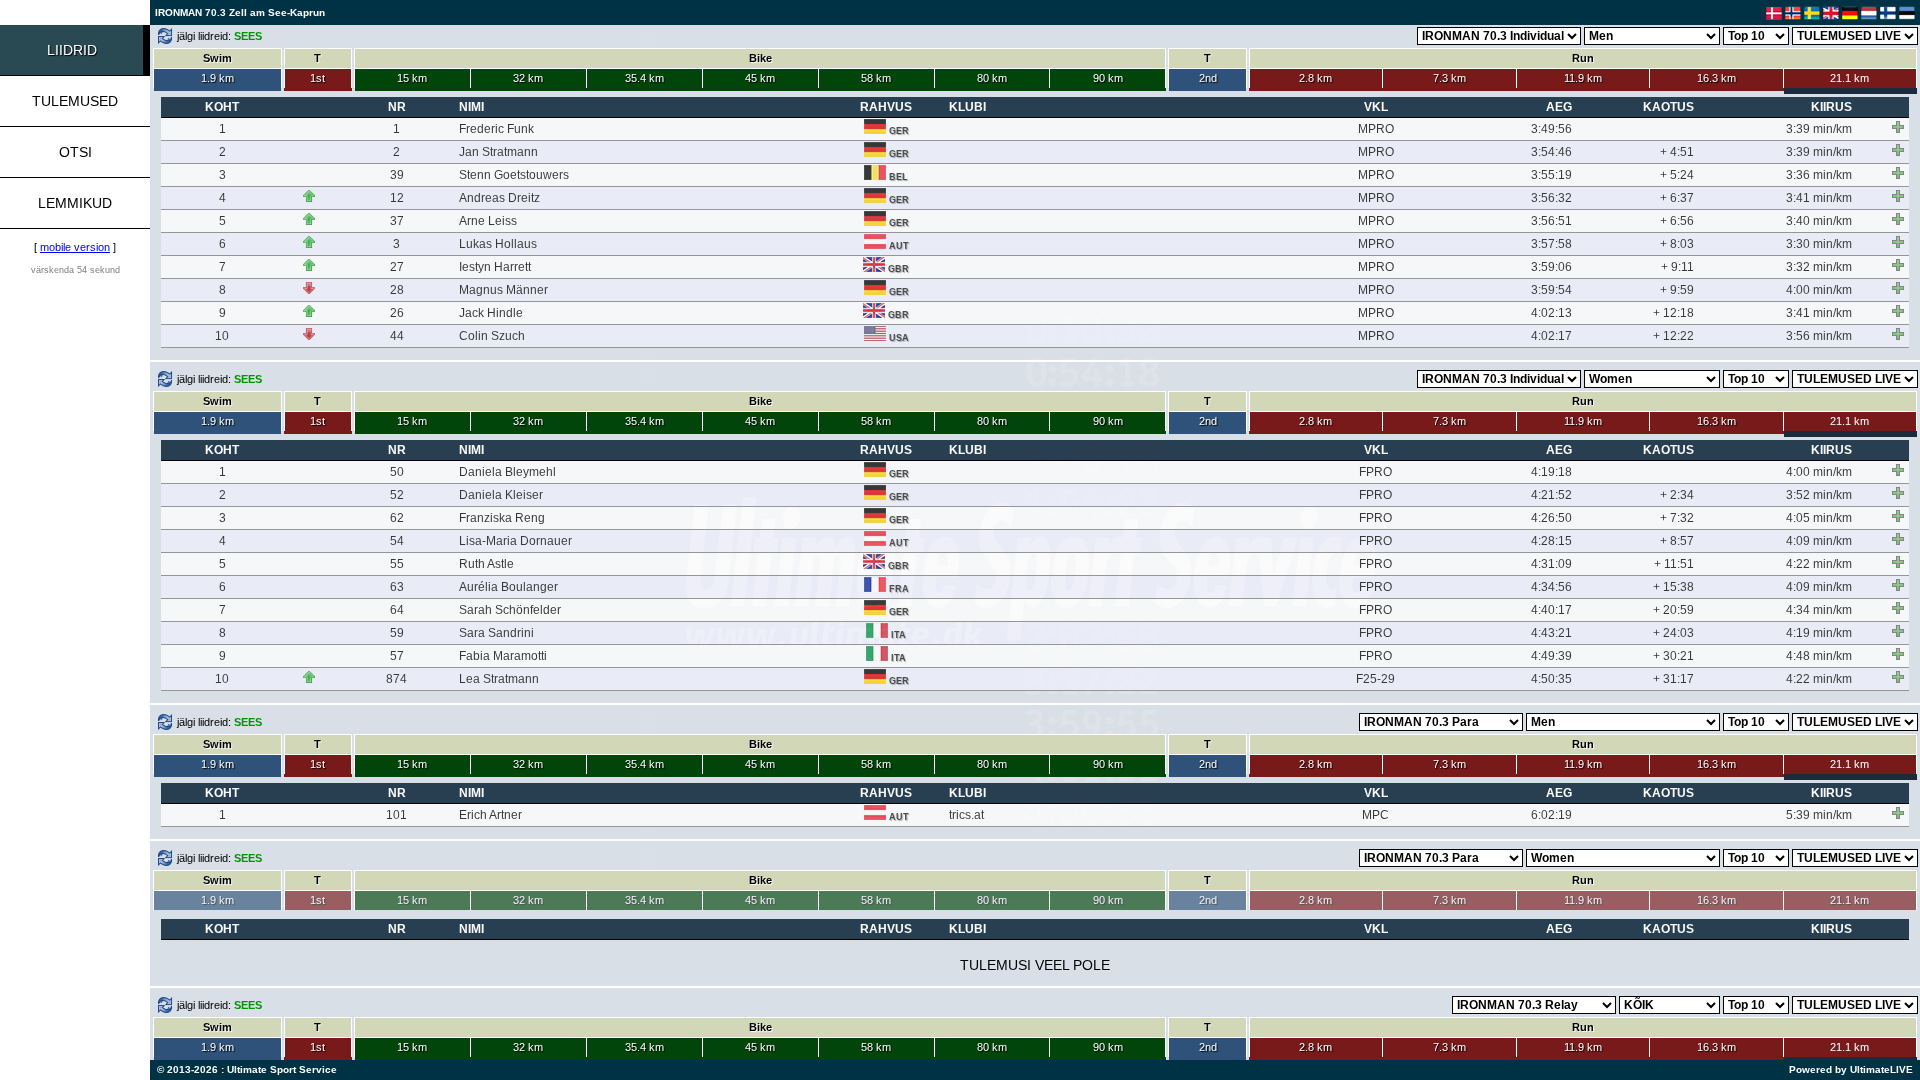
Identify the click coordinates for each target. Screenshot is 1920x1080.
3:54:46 (1551, 152)
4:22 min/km (1819, 564)
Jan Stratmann (498, 152)
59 (397, 633)
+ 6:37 (1677, 198)
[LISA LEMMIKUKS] (1898, 127)
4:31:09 (1551, 564)
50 (397, 472)
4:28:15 (1551, 541)
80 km (992, 78)
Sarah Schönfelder (510, 610)
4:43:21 (1551, 633)
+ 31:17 (1673, 679)
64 (397, 610)
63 (397, 587)
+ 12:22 (1673, 336)
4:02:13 (1551, 313)
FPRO (1375, 472)
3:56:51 (1551, 221)
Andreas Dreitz (499, 198)
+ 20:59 (1673, 610)
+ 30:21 (1673, 656)
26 (397, 313)
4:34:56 (1551, 587)
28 (397, 290)
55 (397, 564)
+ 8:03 (1677, 244)
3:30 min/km (1819, 244)
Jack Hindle (491, 313)
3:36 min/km (1819, 175)
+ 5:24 (1677, 175)
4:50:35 (1551, 679)
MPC (1375, 815)
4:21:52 (1551, 495)
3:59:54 (1551, 290)
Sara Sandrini (496, 633)
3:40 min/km (1819, 221)
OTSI (75, 152)
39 (397, 175)
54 (397, 541)
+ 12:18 (1673, 313)
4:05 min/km (1819, 518)
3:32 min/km (1819, 267)
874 (396, 679)
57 (397, 656)
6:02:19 (1551, 815)
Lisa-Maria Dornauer (515, 541)
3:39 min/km (1819, 129)
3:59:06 (1551, 267)
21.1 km (1849, 78)
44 (397, 336)
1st (317, 78)
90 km (1108, 78)
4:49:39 (1551, 656)
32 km (528, 78)
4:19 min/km (1819, 633)
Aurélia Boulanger (508, 587)
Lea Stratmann (499, 679)
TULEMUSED (75, 101)
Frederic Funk (496, 129)
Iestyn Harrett (495, 267)
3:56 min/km (1819, 336)
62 (397, 518)
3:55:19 (1551, 175)
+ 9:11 (1677, 267)
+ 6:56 (1677, 221)
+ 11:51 (1674, 564)
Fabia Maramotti (503, 656)
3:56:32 (1551, 198)
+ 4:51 (1677, 152)
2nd (1208, 78)
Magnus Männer (503, 290)
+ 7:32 (1677, 518)
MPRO (1376, 129)
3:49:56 (1551, 129)
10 (222, 336)
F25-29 (1375, 679)
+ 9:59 (1677, 290)
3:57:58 (1551, 244)
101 (396, 815)
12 (397, 198)
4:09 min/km (1819, 541)
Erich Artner (490, 815)
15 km (412, 78)
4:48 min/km (1819, 656)
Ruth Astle (486, 564)
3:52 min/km (1819, 495)
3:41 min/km (1819, 198)
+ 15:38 (1673, 587)
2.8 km (1315, 78)
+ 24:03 (1673, 633)
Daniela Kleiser (501, 495)
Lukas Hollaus (498, 244)
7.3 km (1449, 78)
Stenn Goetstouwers (514, 175)
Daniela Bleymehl (507, 472)
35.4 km (644, 78)
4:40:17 (1551, 610)
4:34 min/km (1819, 610)
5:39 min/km (1819, 815)
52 (397, 495)
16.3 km (1716, 78)
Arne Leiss (488, 221)
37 (397, 221)
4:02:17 (1551, 336)
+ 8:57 (1677, 541)
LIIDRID (72, 50)
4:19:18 (1551, 472)
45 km (760, 78)
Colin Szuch (492, 336)
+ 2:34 (1677, 495)
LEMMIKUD (75, 203)
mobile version (75, 247)
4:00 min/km (1819, 290)
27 (397, 267)
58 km (876, 78)
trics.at (966, 815)
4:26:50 (1551, 518)
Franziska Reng (502, 518)
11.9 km (1583, 78)
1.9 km (217, 78)
